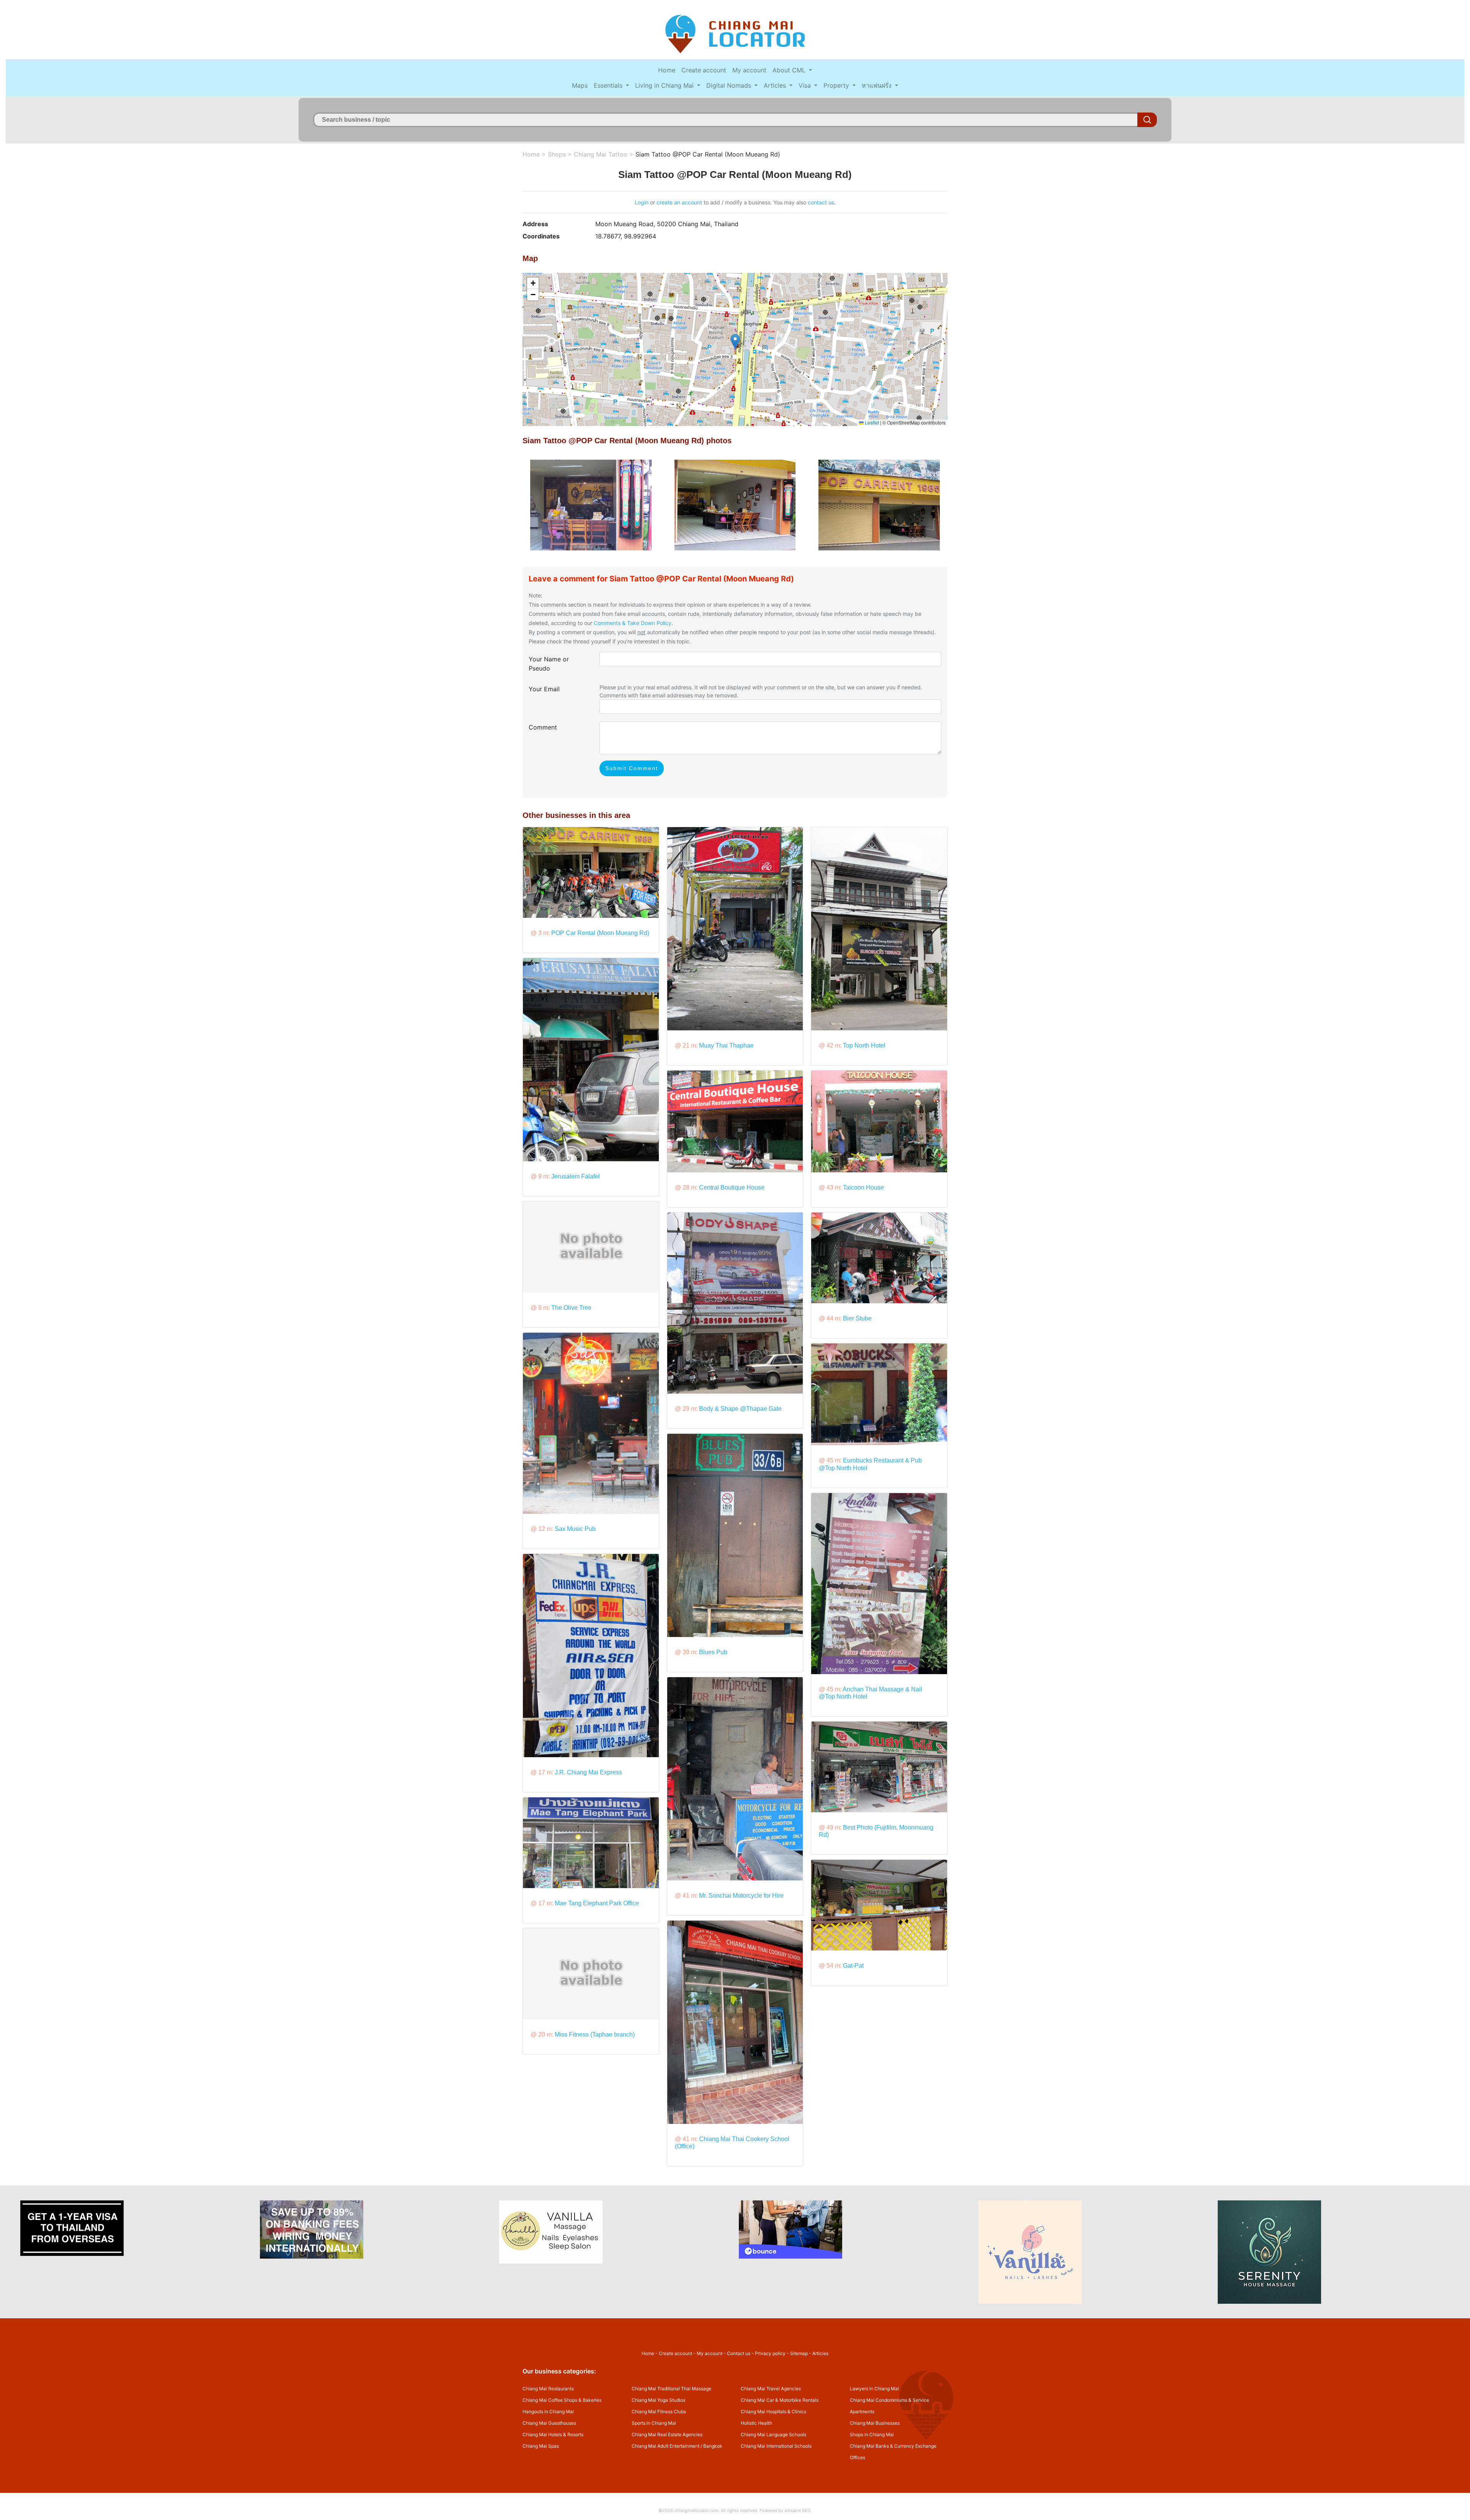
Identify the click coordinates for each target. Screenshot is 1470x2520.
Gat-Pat (853, 1966)
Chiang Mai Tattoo (601, 154)
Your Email (544, 689)
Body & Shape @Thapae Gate (740, 1409)
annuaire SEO (797, 2510)
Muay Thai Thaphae (726, 1045)
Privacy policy (770, 2353)
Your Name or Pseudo (549, 664)
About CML (790, 70)
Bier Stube (857, 1318)
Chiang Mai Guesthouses (549, 2423)
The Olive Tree (571, 1308)
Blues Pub (713, 1652)
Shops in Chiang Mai (872, 2434)
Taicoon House (863, 1187)
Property (837, 85)
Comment (543, 727)
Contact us (739, 2353)
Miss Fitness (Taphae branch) (595, 2034)
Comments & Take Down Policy (633, 623)
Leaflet (871, 422)
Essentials (609, 85)
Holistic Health (756, 2423)
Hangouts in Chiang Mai (548, 2411)
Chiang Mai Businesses (875, 2423)
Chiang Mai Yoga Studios (658, 2400)
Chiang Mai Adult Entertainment (666, 2446)
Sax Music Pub (575, 1529)
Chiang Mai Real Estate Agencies (667, 2434)
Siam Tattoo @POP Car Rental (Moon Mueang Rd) (708, 154)
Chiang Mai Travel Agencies (771, 2389)
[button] (735, 342)
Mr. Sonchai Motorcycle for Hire (741, 1896)
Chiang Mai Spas (541, 2446)
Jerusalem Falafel (576, 1176)
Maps (580, 85)
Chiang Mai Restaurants (548, 2389)
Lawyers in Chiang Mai (874, 2389)
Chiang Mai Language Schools (773, 2434)
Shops (557, 154)
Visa (806, 85)
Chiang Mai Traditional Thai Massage (671, 2389)
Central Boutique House (732, 1187)
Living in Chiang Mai (665, 85)
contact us (821, 202)
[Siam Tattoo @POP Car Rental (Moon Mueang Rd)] (591, 504)
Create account (704, 70)
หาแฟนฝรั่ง (878, 85)
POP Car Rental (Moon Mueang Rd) (600, 933)
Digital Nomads (730, 85)
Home (667, 70)
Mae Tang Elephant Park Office (597, 1903)
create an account (679, 202)
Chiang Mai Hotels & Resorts (553, 2434)
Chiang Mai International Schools (776, 2446)
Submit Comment (632, 768)
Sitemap (799, 2353)
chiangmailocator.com (696, 2510)
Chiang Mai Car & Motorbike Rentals (780, 2400)
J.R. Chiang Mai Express (588, 1772)
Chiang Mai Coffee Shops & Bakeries (562, 2400)
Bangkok (713, 2446)
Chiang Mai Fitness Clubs (659, 2411)
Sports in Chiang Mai (654, 2423)
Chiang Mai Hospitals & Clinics (773, 2411)
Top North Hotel (864, 1045)
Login (642, 202)
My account (749, 70)
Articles (776, 85)
